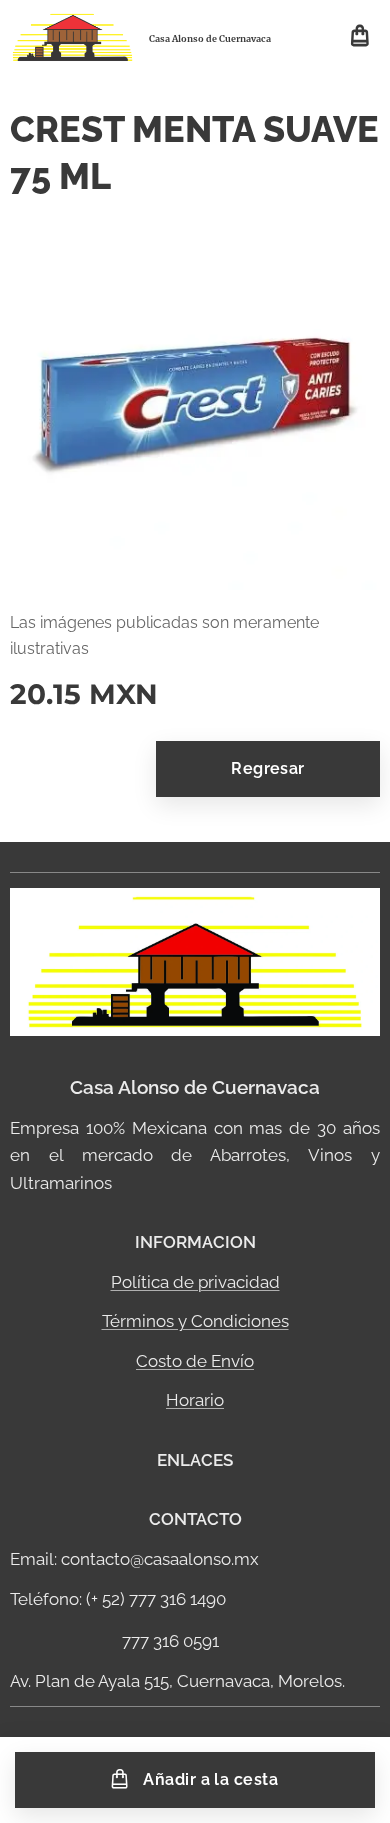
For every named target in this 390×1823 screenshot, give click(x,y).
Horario (195, 1400)
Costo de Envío (195, 1361)
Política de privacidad (195, 1282)
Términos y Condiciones (195, 1321)
